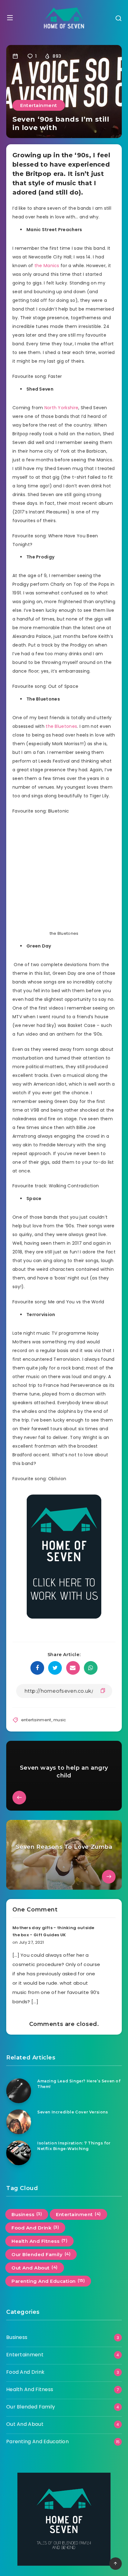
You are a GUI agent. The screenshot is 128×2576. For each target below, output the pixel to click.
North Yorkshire (62, 408)
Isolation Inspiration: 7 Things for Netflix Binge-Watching (74, 2146)
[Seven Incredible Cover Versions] (19, 2122)
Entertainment (39, 105)
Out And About (35, 2268)
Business (27, 2214)
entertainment (36, 1720)
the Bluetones (61, 726)
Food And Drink (35, 2228)
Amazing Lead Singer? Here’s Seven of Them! (79, 2084)
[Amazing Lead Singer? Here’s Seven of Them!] (19, 2091)
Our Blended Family (41, 2254)
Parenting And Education (48, 2281)
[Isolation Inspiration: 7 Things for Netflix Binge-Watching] (19, 2153)
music (60, 1720)
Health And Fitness (39, 2241)
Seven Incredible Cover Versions (73, 2112)
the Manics (47, 266)
